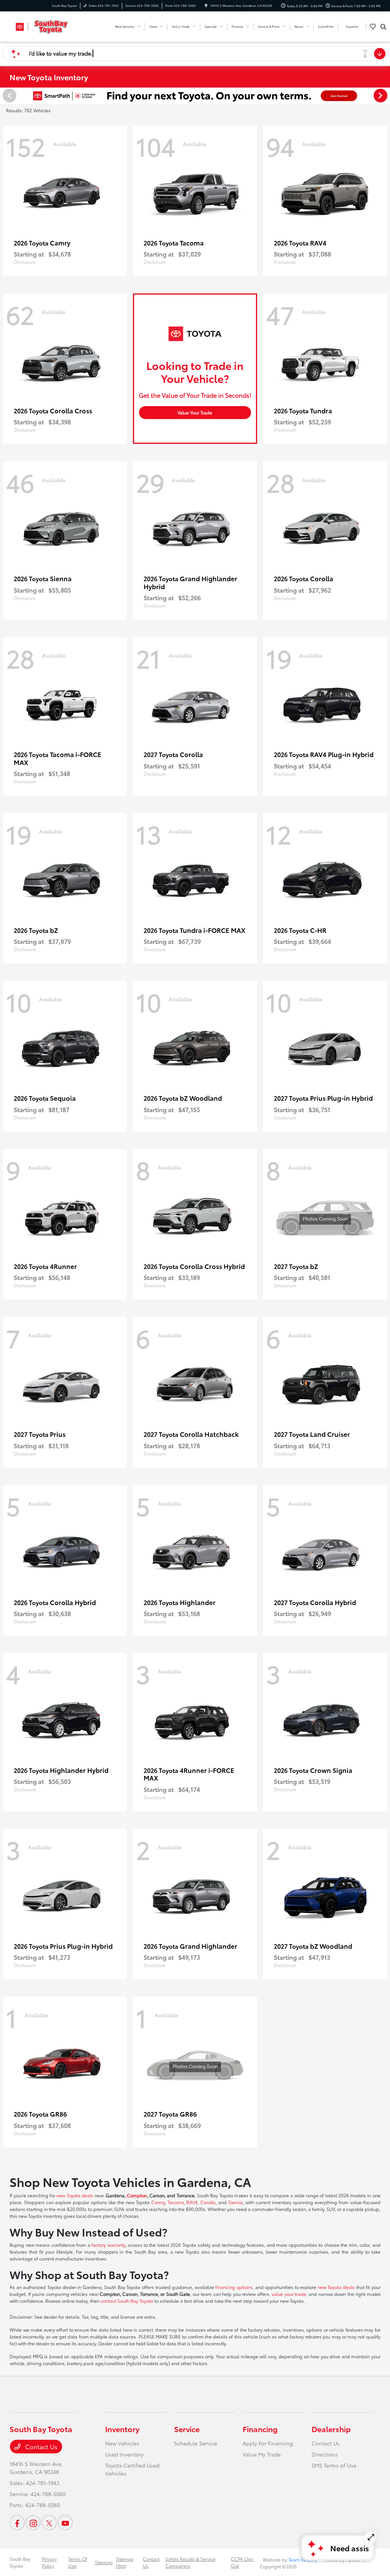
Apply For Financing (268, 2443)
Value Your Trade (195, 412)
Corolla (208, 2202)
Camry (158, 2202)
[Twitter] (49, 2523)
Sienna (235, 2202)
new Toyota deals (75, 2195)
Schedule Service (196, 2443)
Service (187, 2429)
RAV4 (192, 2202)
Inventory (122, 2429)
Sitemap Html (125, 2562)
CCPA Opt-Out (243, 2562)
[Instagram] (33, 2523)
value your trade (289, 2294)
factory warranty (108, 2245)
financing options (234, 2287)
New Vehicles (122, 2443)
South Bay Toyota (20, 2562)
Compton (137, 2195)
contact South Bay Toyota (127, 2301)
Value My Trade (262, 2454)
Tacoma (176, 2202)
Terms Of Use (78, 2562)
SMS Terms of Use (334, 2465)
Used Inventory (124, 2454)
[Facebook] (17, 2523)
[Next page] (381, 96)
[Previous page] (9, 96)
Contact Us (41, 2446)
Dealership (331, 2429)
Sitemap (104, 2562)
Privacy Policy (49, 2562)
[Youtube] (65, 2523)
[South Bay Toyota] (44, 25)
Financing (260, 2429)
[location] (206, 6)
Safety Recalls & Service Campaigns (190, 2562)
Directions (325, 2454)
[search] (383, 27)
